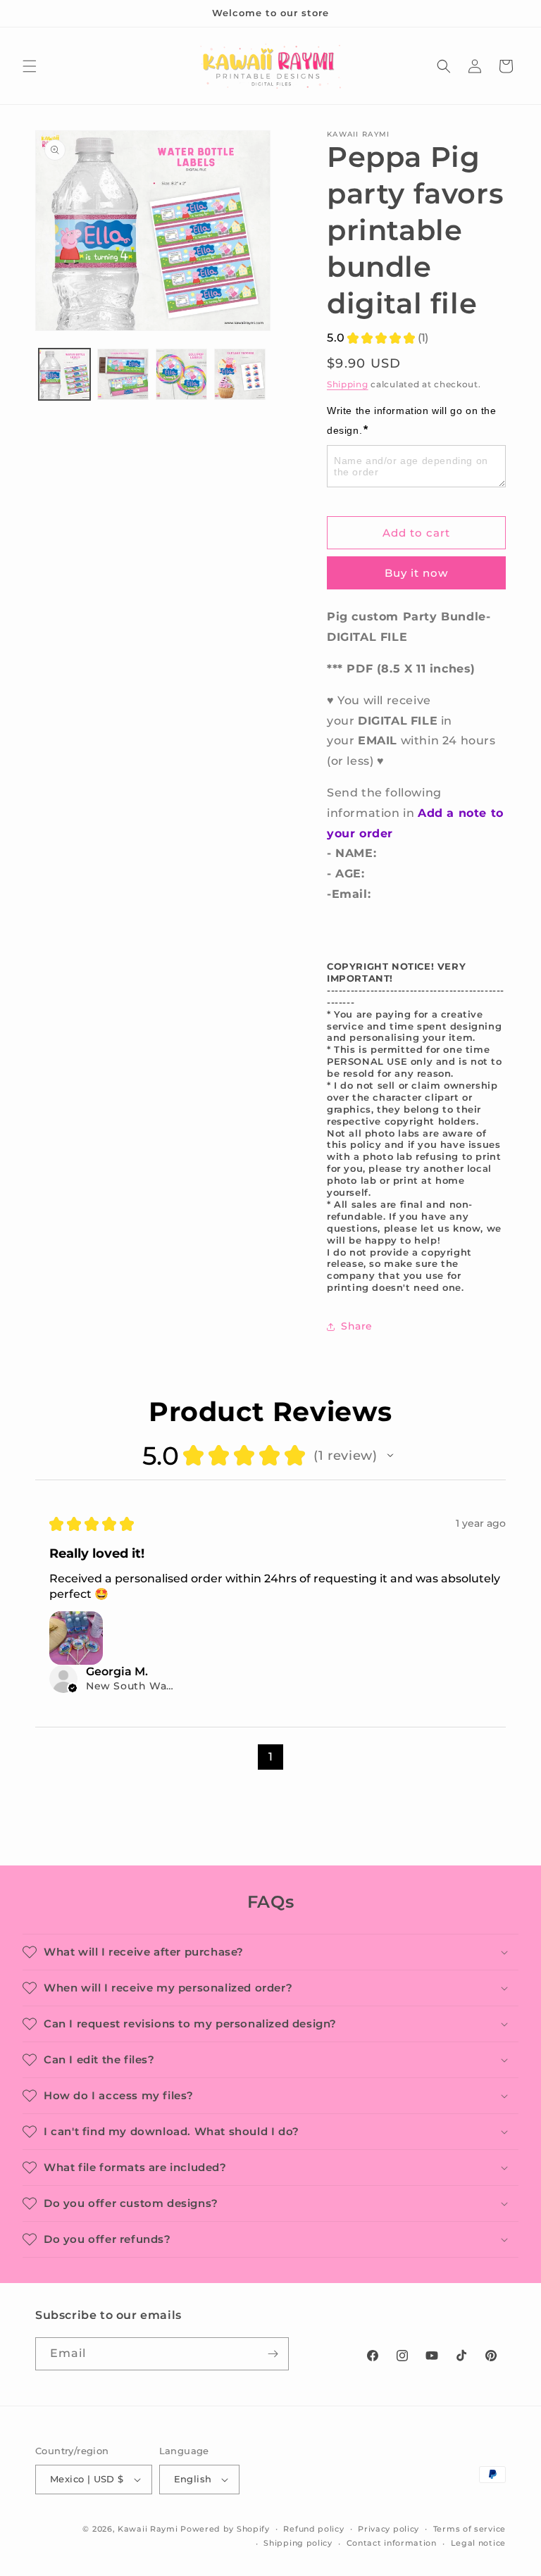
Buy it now (416, 573)
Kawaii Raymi (148, 2529)
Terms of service (470, 2529)
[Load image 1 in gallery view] (64, 374)
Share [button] (357, 1326)
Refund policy (313, 2529)
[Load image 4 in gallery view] (240, 374)
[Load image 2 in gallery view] (123, 374)
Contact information (392, 2543)
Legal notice (478, 2543)
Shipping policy (298, 2543)
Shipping (348, 384)
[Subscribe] (273, 2354)
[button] (30, 66)
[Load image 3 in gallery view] (181, 374)
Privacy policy (388, 2529)
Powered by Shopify (225, 2529)
